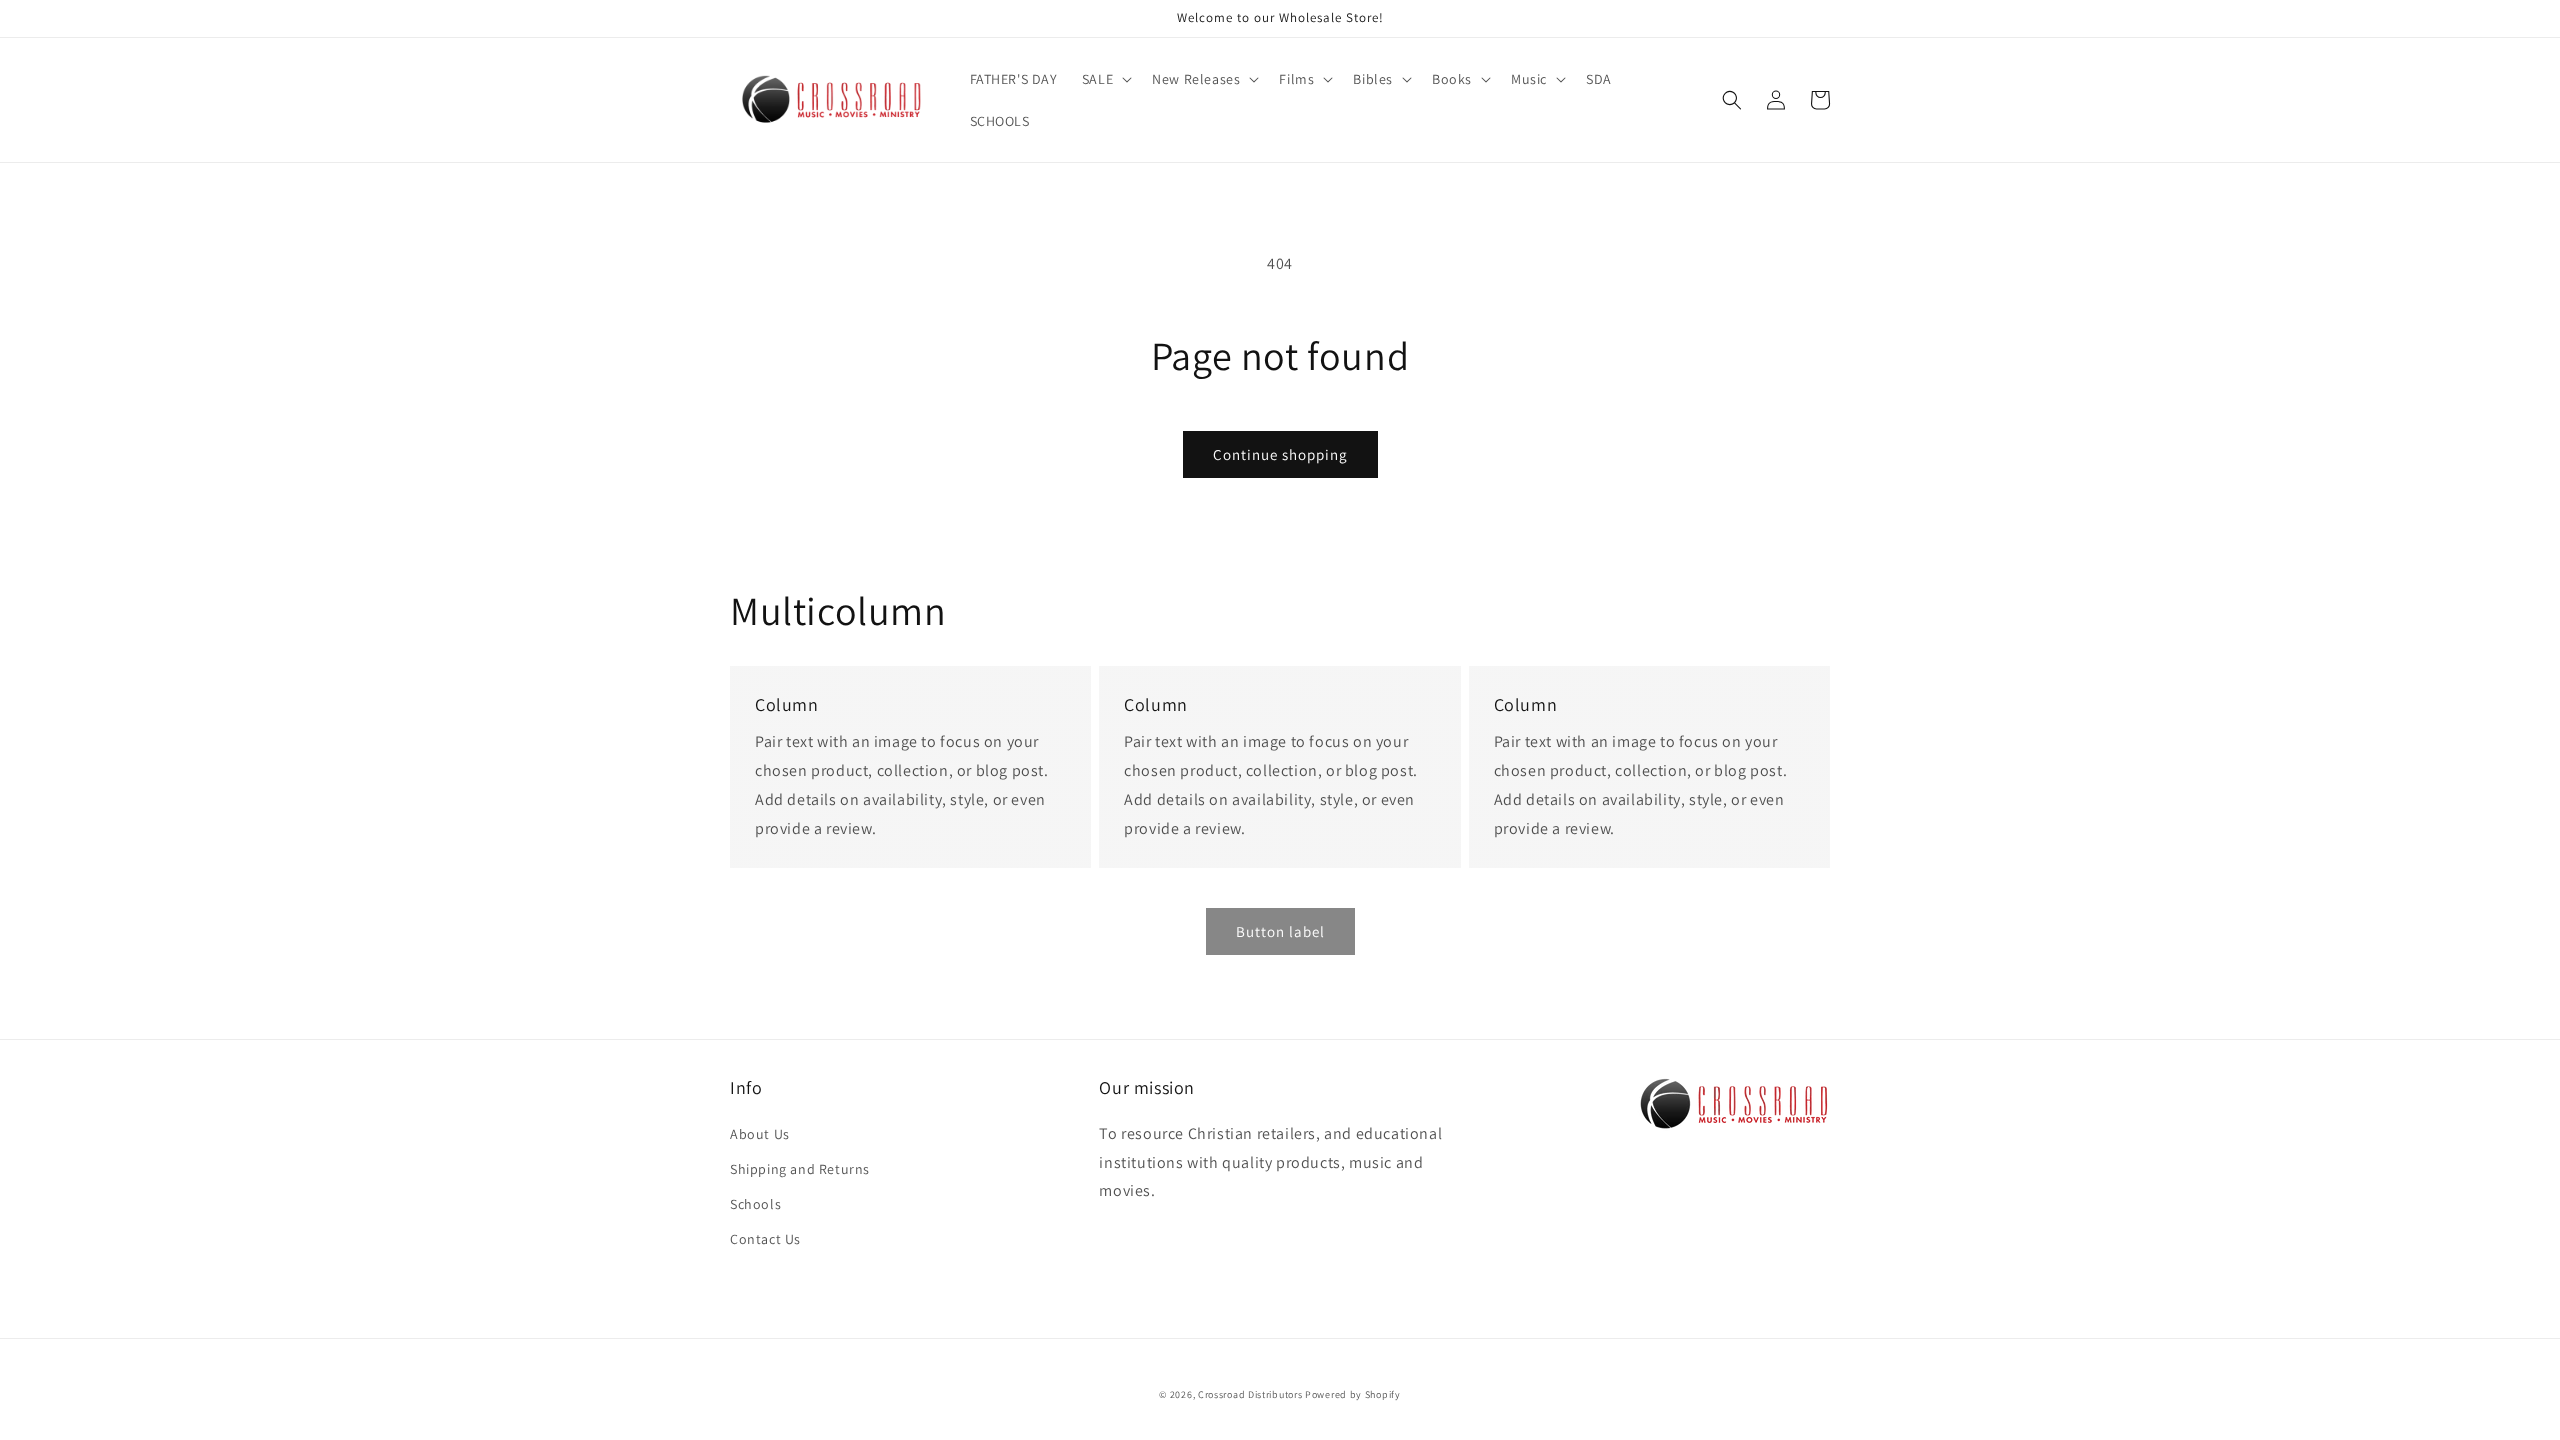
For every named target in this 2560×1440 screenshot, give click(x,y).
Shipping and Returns (800, 1169)
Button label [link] (1280, 931)
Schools (755, 1204)
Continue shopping (1280, 454)
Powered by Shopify (1353, 1394)
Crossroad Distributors (1250, 1394)
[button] (1105, 79)
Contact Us (765, 1239)
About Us (760, 1134)
